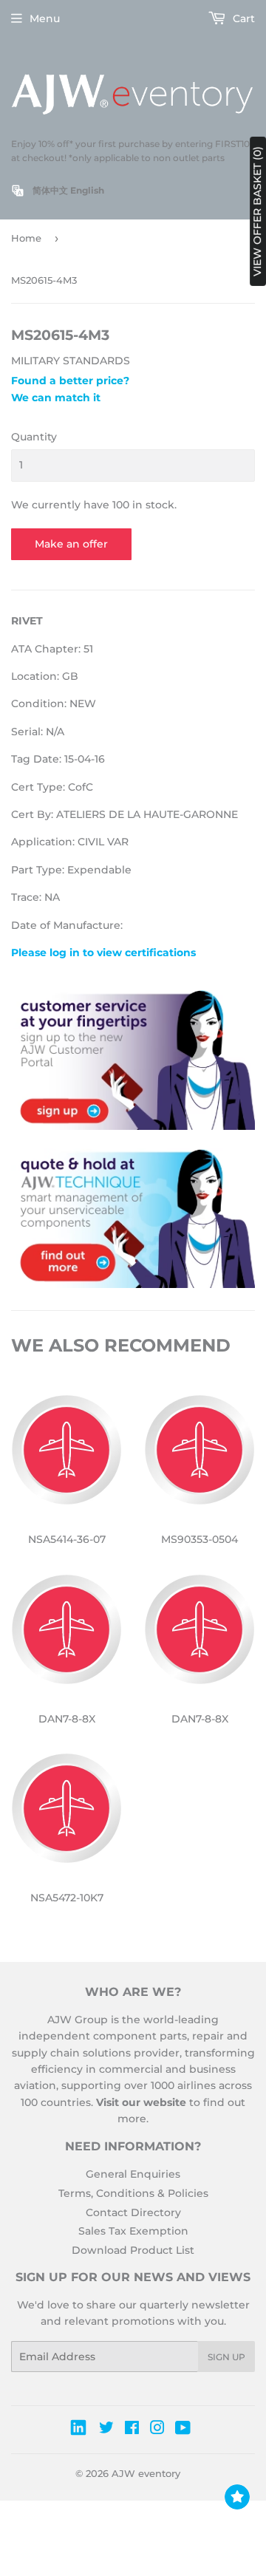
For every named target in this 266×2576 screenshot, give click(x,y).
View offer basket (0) (257, 211)
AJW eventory (146, 2473)
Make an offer (71, 544)
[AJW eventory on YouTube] (183, 2430)
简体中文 (50, 190)
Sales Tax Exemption (133, 2231)
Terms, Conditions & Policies (133, 2193)
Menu (45, 18)
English (87, 190)
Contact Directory (133, 2212)
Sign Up (226, 2357)
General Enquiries (133, 2174)
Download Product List (133, 2250)
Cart (242, 18)
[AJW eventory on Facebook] (132, 2430)
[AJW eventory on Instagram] (157, 2430)
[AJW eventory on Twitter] (106, 2430)
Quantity (34, 437)
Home (26, 238)
